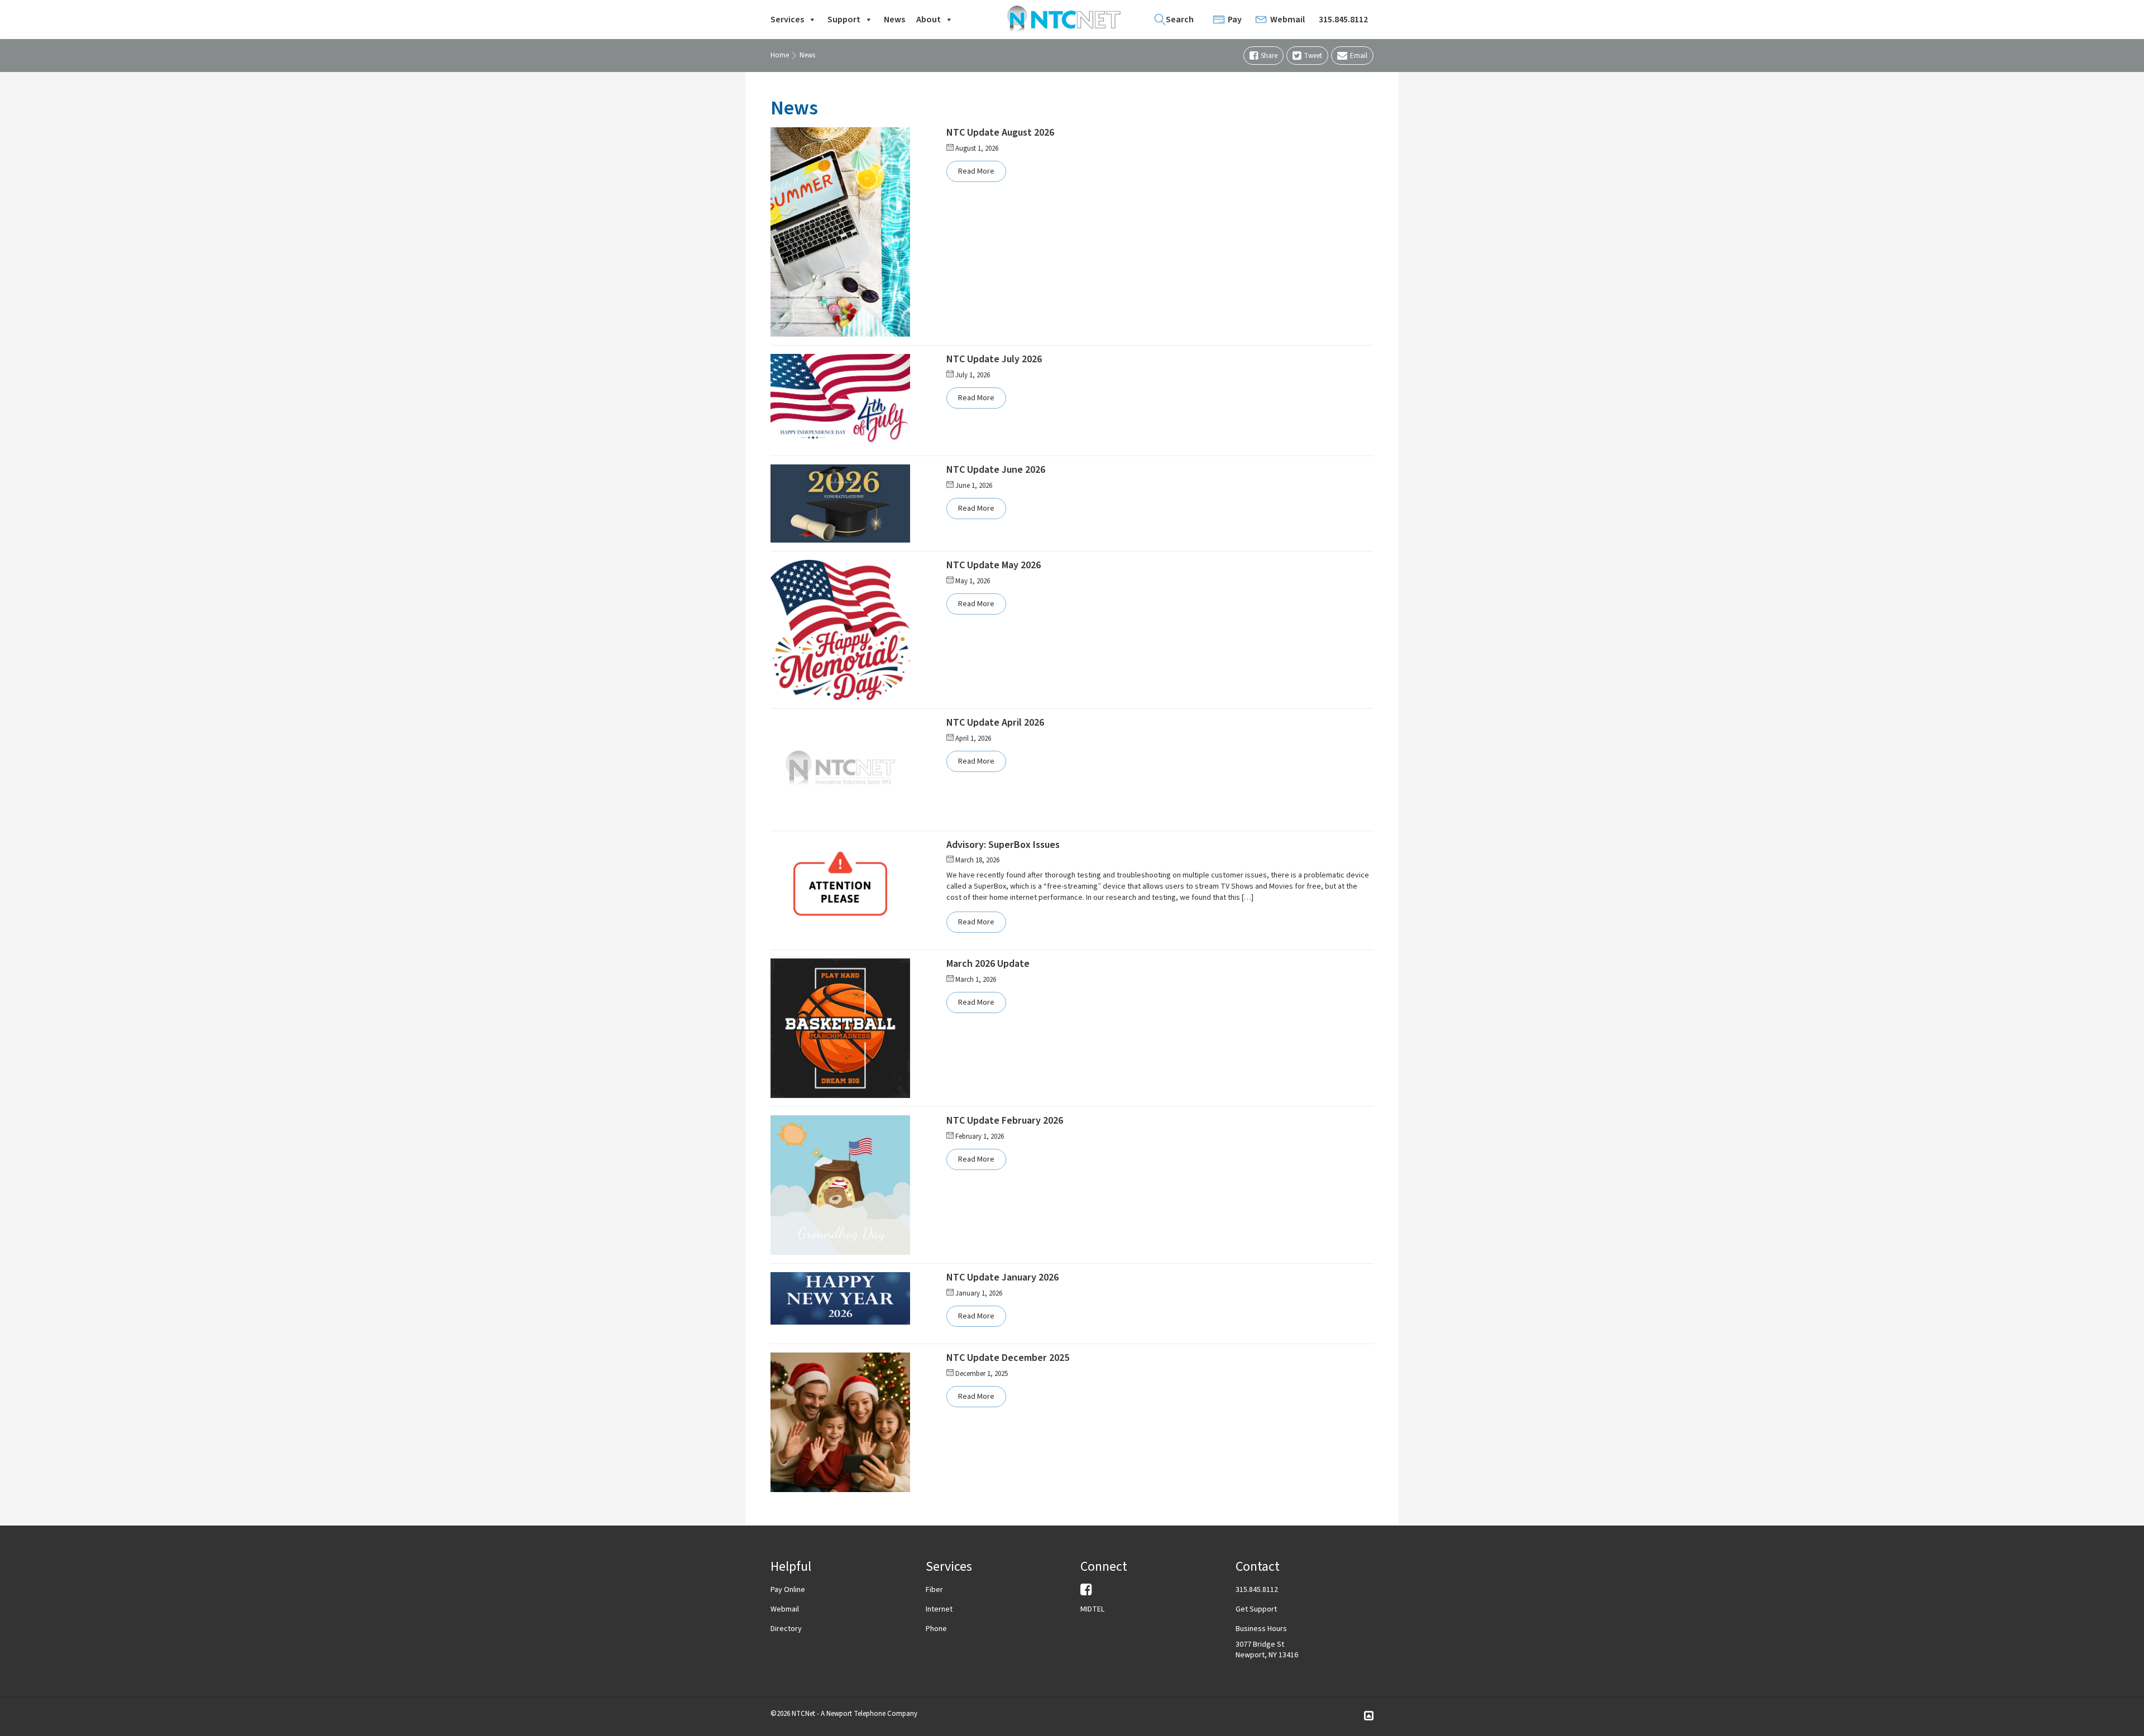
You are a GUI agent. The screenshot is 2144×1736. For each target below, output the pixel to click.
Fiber (934, 1590)
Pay (1235, 20)
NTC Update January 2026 (1002, 1277)
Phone (936, 1629)
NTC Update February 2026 (1005, 1121)
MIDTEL (1092, 1609)
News (894, 20)
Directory (786, 1629)
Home (780, 55)
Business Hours (1261, 1629)
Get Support (1256, 1609)
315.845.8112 (1343, 20)
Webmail (1288, 20)
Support (844, 20)
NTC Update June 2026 (996, 470)
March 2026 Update (988, 964)
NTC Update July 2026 (994, 359)
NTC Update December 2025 (1008, 1358)
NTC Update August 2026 (1000, 133)
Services (787, 20)
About (929, 20)
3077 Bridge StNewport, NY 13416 (1267, 1650)
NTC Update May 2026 (994, 565)
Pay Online (788, 1590)
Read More (976, 171)
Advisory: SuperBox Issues (1003, 845)
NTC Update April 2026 (995, 723)
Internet (939, 1609)
